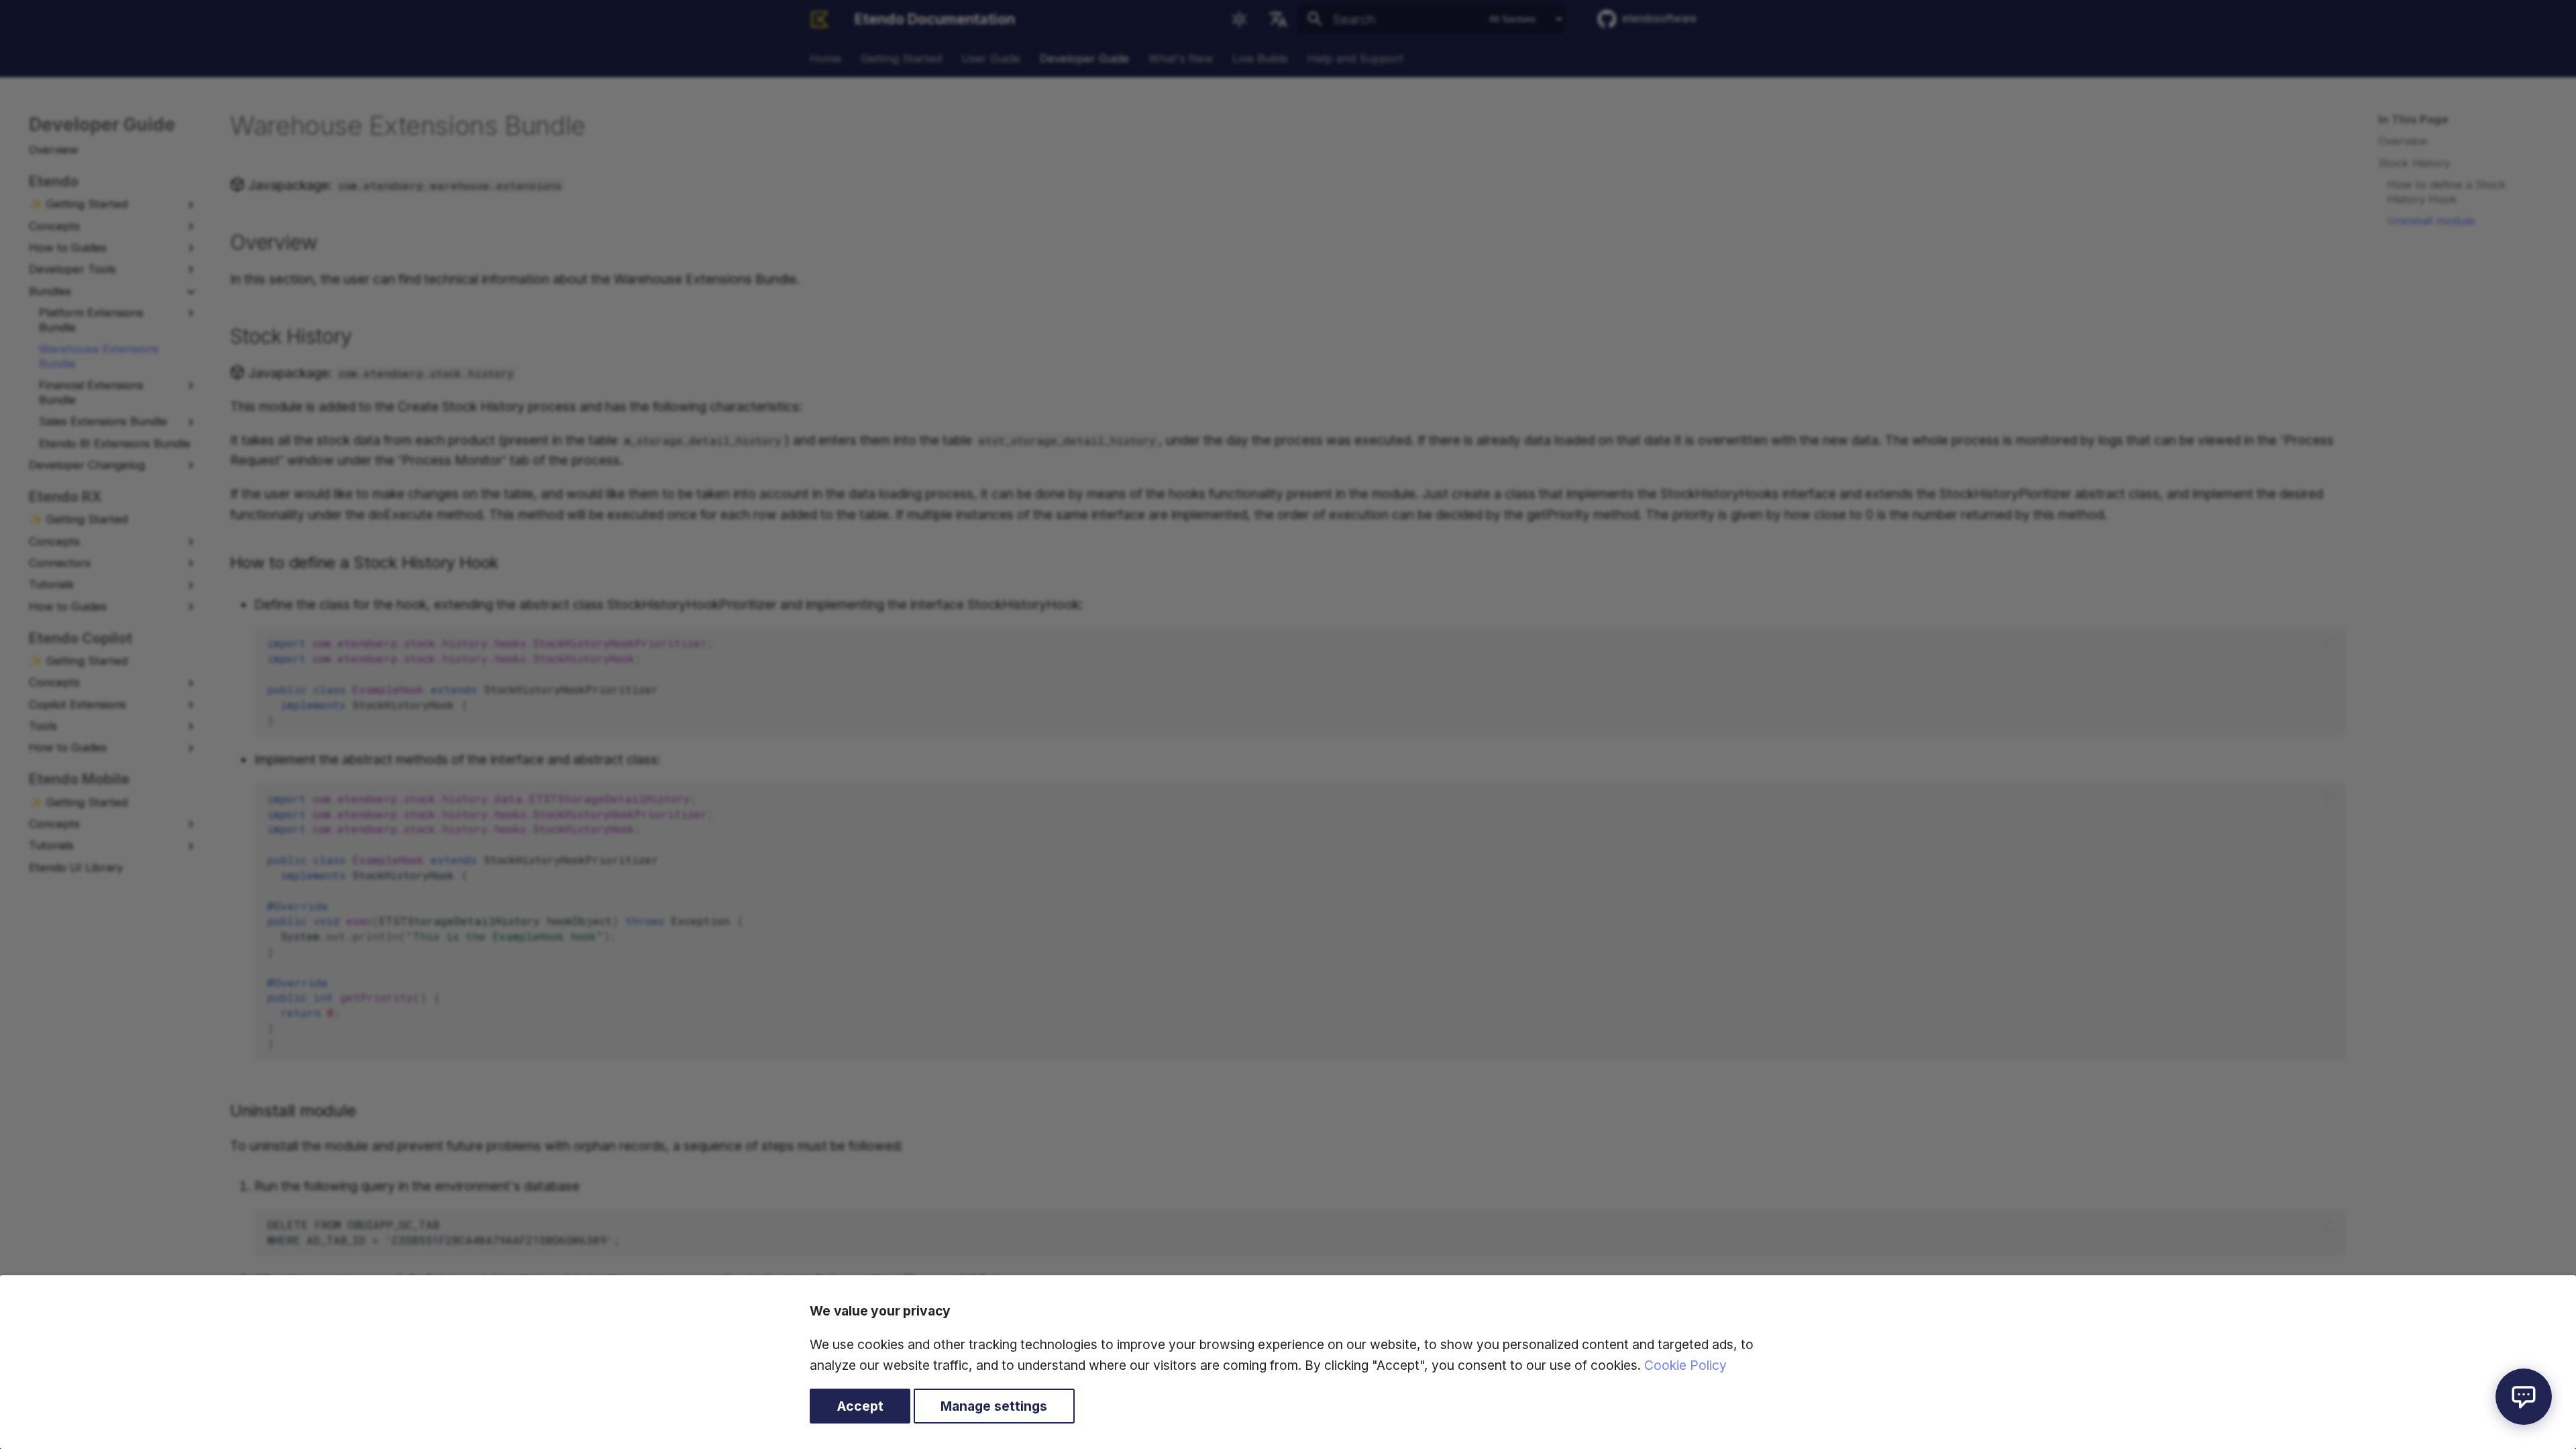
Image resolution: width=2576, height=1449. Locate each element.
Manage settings (994, 1406)
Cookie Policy (1685, 1365)
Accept (860, 1406)
